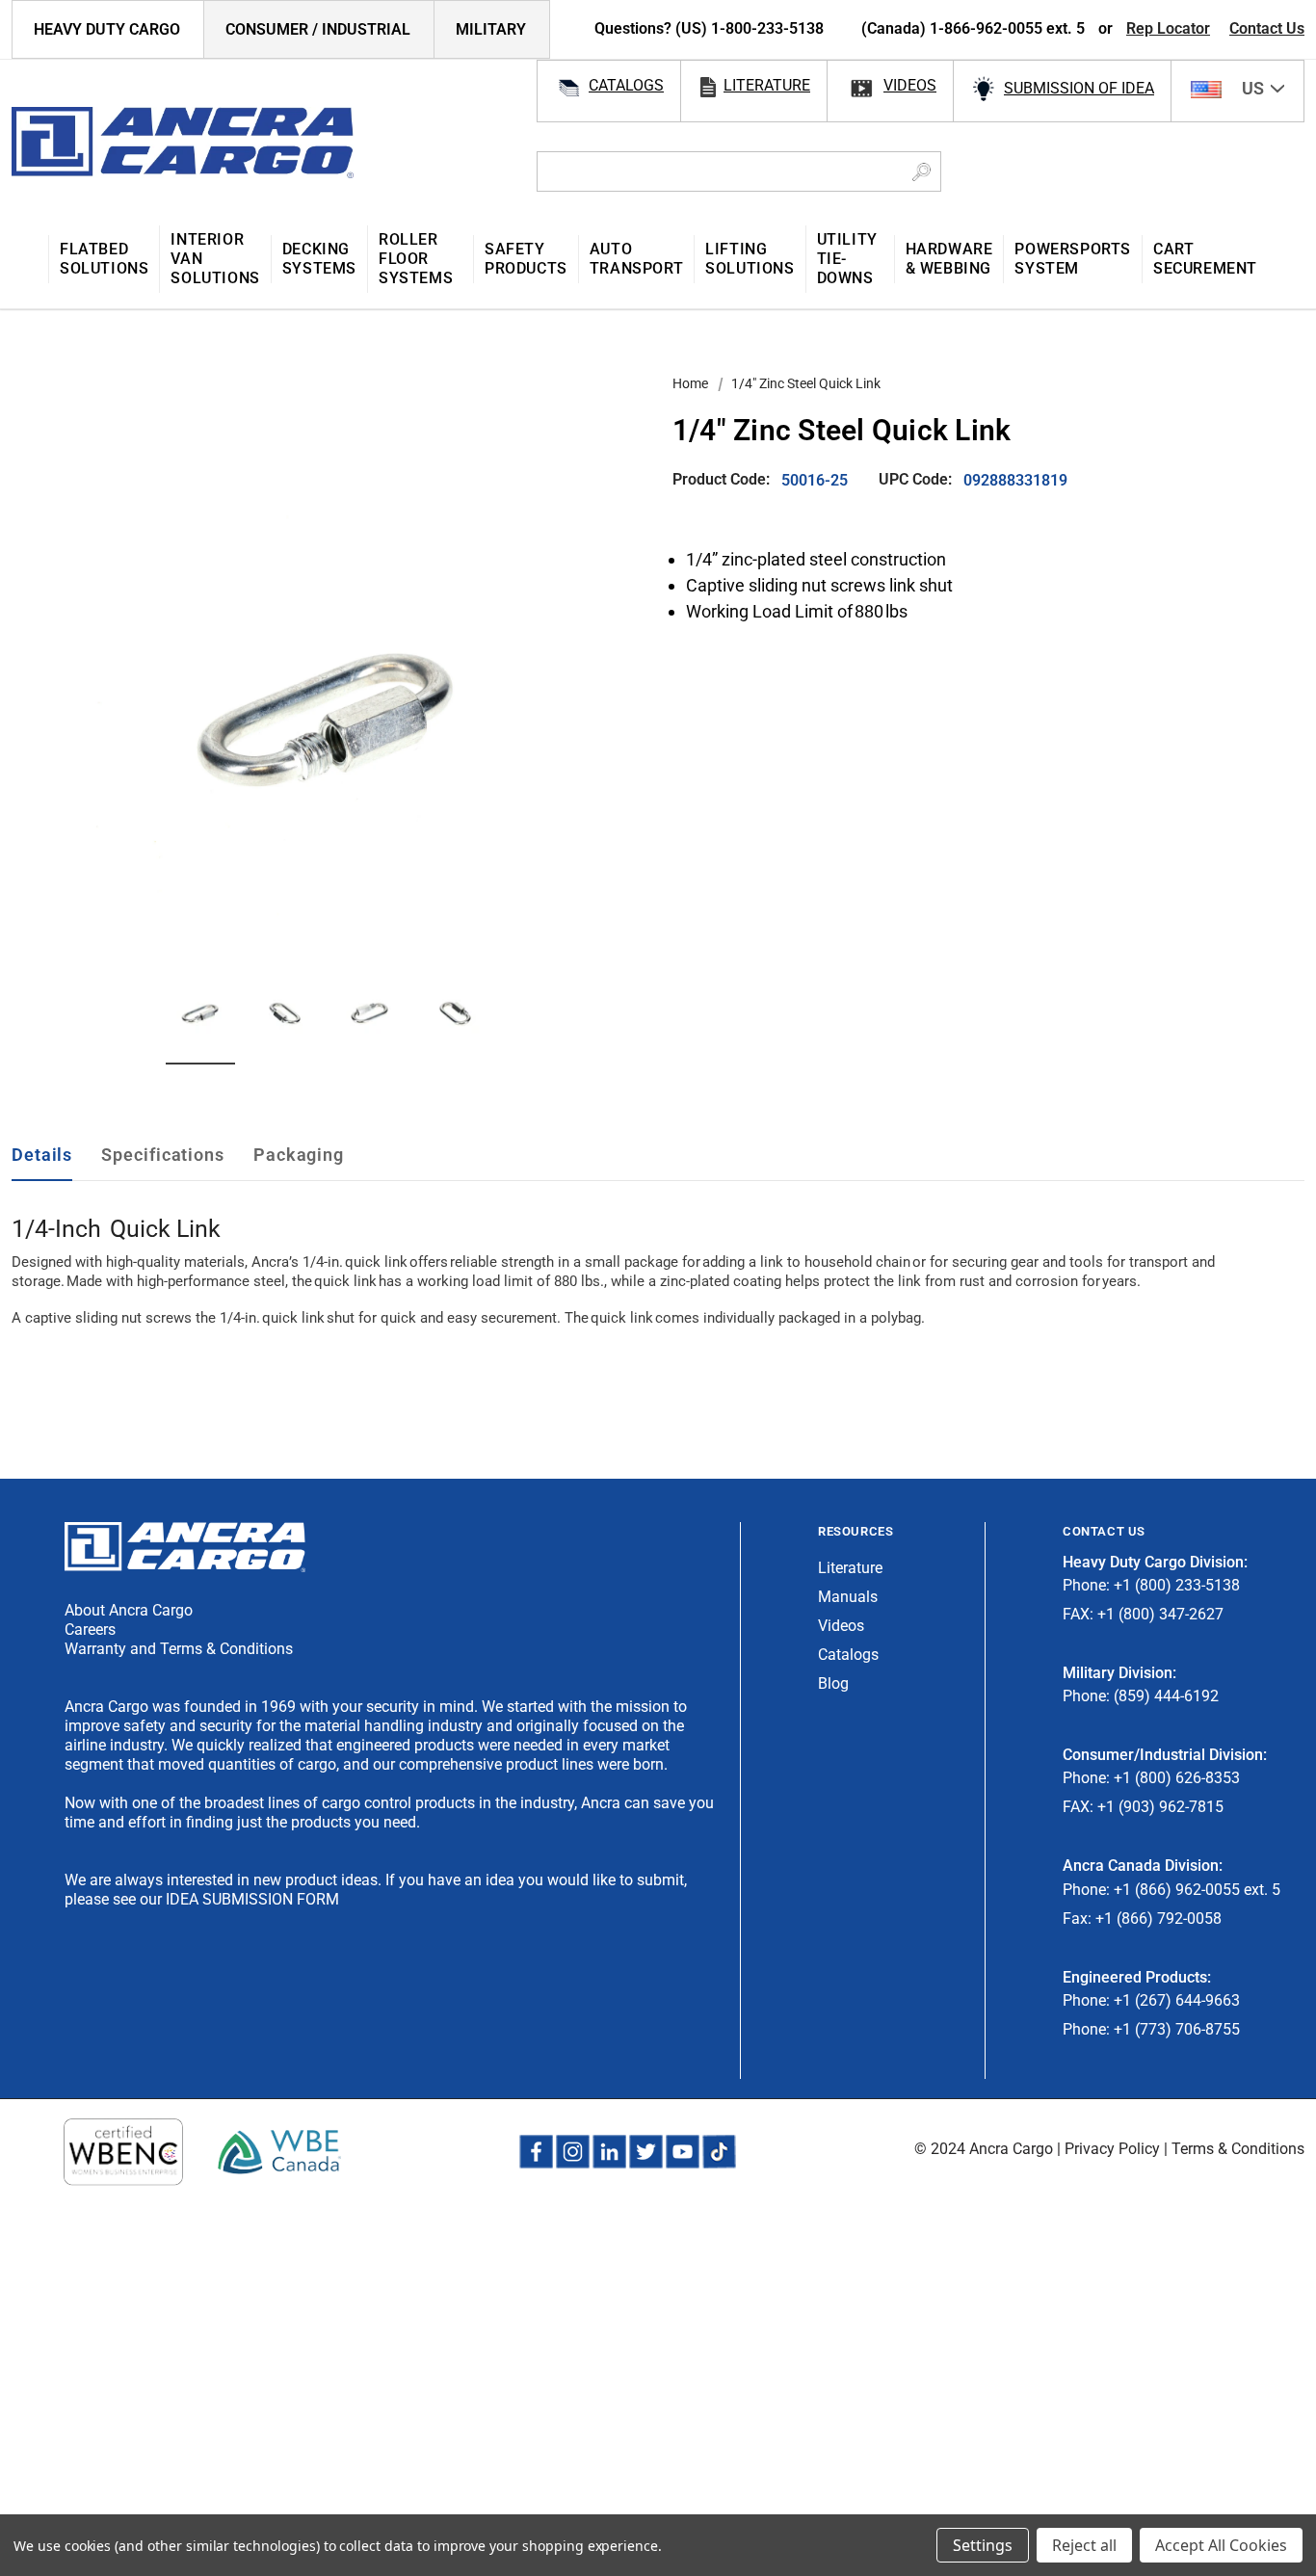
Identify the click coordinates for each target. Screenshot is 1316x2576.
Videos (841, 1626)
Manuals (848, 1597)
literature (767, 85)
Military (491, 29)
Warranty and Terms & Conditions (179, 1649)
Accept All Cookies (1221, 2545)
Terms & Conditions (1238, 2149)
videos (910, 85)
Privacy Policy (1112, 2149)
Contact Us (1267, 28)
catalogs (626, 85)
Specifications (163, 1155)
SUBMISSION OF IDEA (1079, 88)
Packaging (299, 1155)
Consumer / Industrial (318, 29)
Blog (833, 1683)
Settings (983, 2545)
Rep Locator (1168, 28)
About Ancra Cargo (129, 1610)
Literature (850, 1568)
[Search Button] (921, 171)
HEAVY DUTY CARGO (107, 29)
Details (42, 1155)
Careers (90, 1630)
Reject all (1084, 2545)
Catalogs (848, 1655)
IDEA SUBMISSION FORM (252, 1899)
